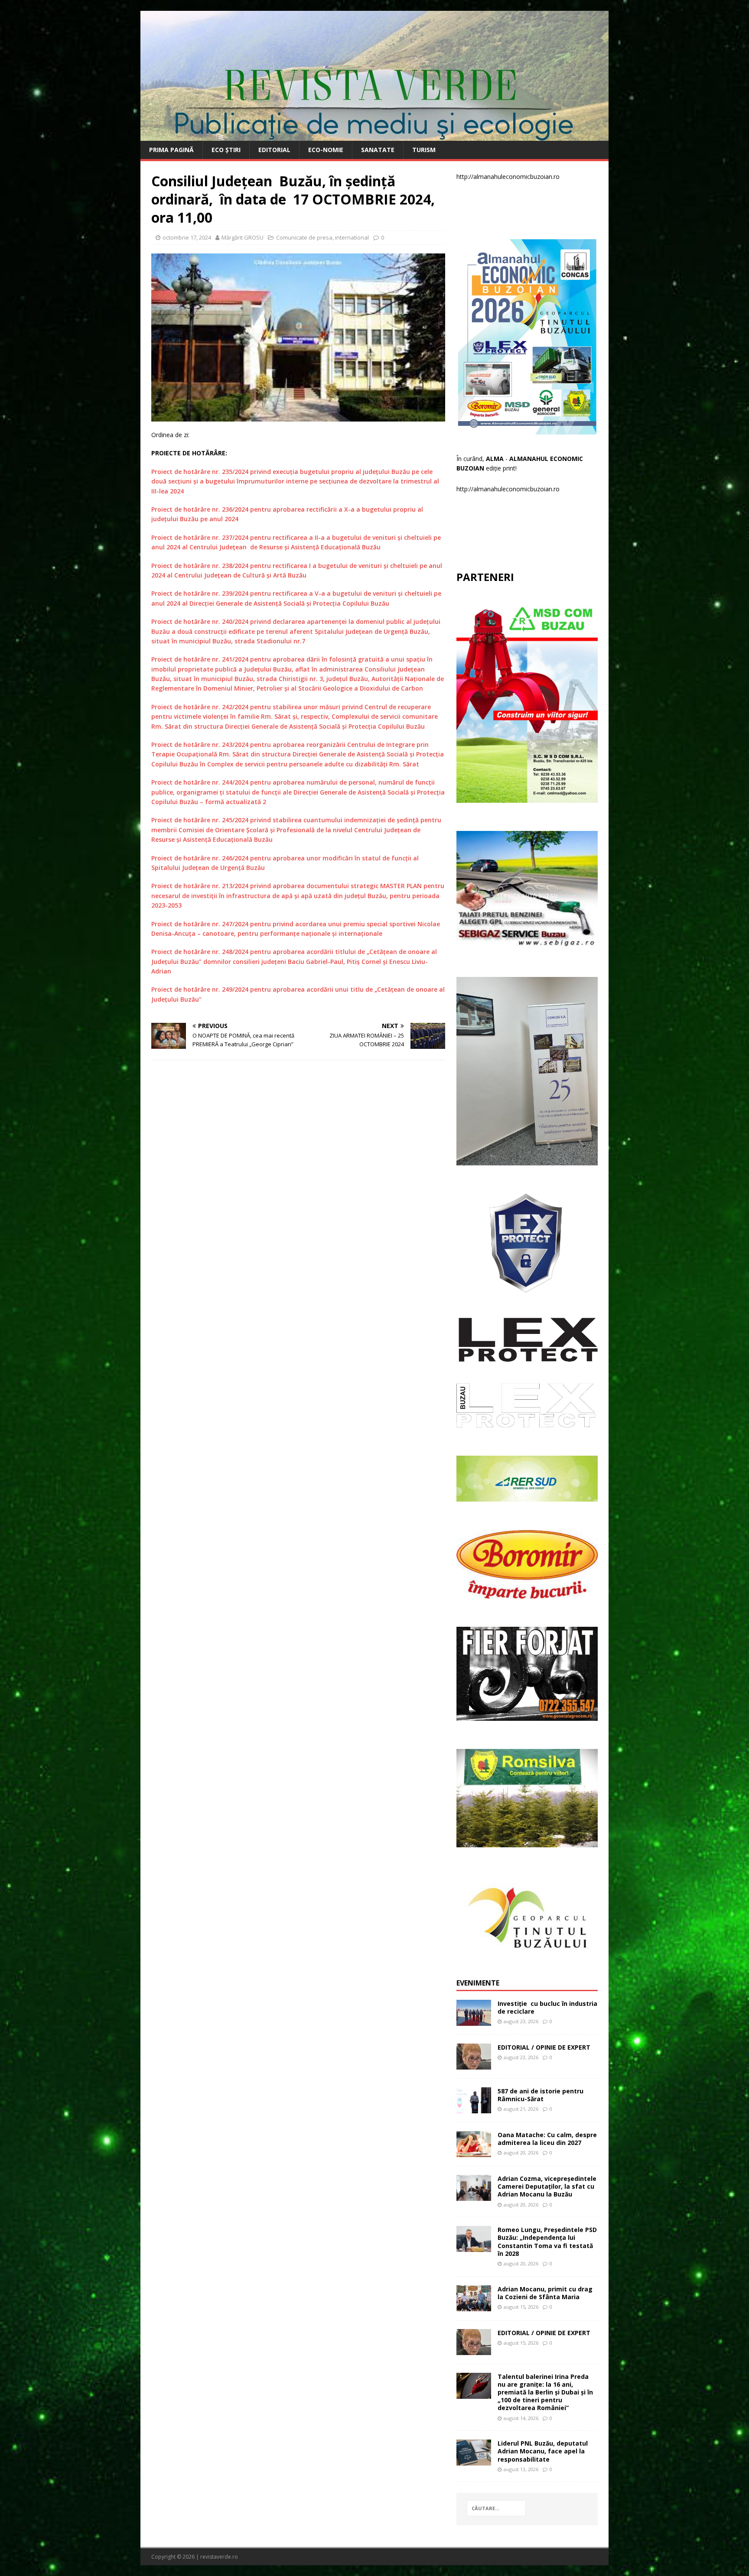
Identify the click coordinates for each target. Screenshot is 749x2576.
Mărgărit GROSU (243, 237)
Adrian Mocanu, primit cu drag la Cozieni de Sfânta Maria (545, 2293)
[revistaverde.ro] (374, 136)
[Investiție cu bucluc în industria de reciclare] (474, 2020)
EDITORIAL (274, 150)
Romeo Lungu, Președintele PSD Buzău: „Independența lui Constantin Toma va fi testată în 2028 (547, 2242)
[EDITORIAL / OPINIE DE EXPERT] (474, 2064)
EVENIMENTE (478, 1983)
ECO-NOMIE (326, 150)
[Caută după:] (496, 2508)
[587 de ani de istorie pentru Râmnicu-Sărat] (474, 2108)
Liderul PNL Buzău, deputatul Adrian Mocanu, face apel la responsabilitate (543, 2451)
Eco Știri (226, 150)
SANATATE (378, 150)
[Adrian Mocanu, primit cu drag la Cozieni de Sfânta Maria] (474, 2306)
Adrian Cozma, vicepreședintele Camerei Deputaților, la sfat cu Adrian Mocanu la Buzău (547, 2186)
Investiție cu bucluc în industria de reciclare (547, 2007)
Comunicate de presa (304, 237)
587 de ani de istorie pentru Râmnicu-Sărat (541, 2095)
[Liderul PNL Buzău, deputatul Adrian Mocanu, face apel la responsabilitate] (474, 2461)
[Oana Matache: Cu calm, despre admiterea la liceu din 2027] (474, 2152)
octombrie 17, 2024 (187, 237)
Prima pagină (171, 150)
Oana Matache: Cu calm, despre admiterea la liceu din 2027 (547, 2139)
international (352, 237)
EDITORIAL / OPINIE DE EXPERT (544, 2047)
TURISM (424, 150)
